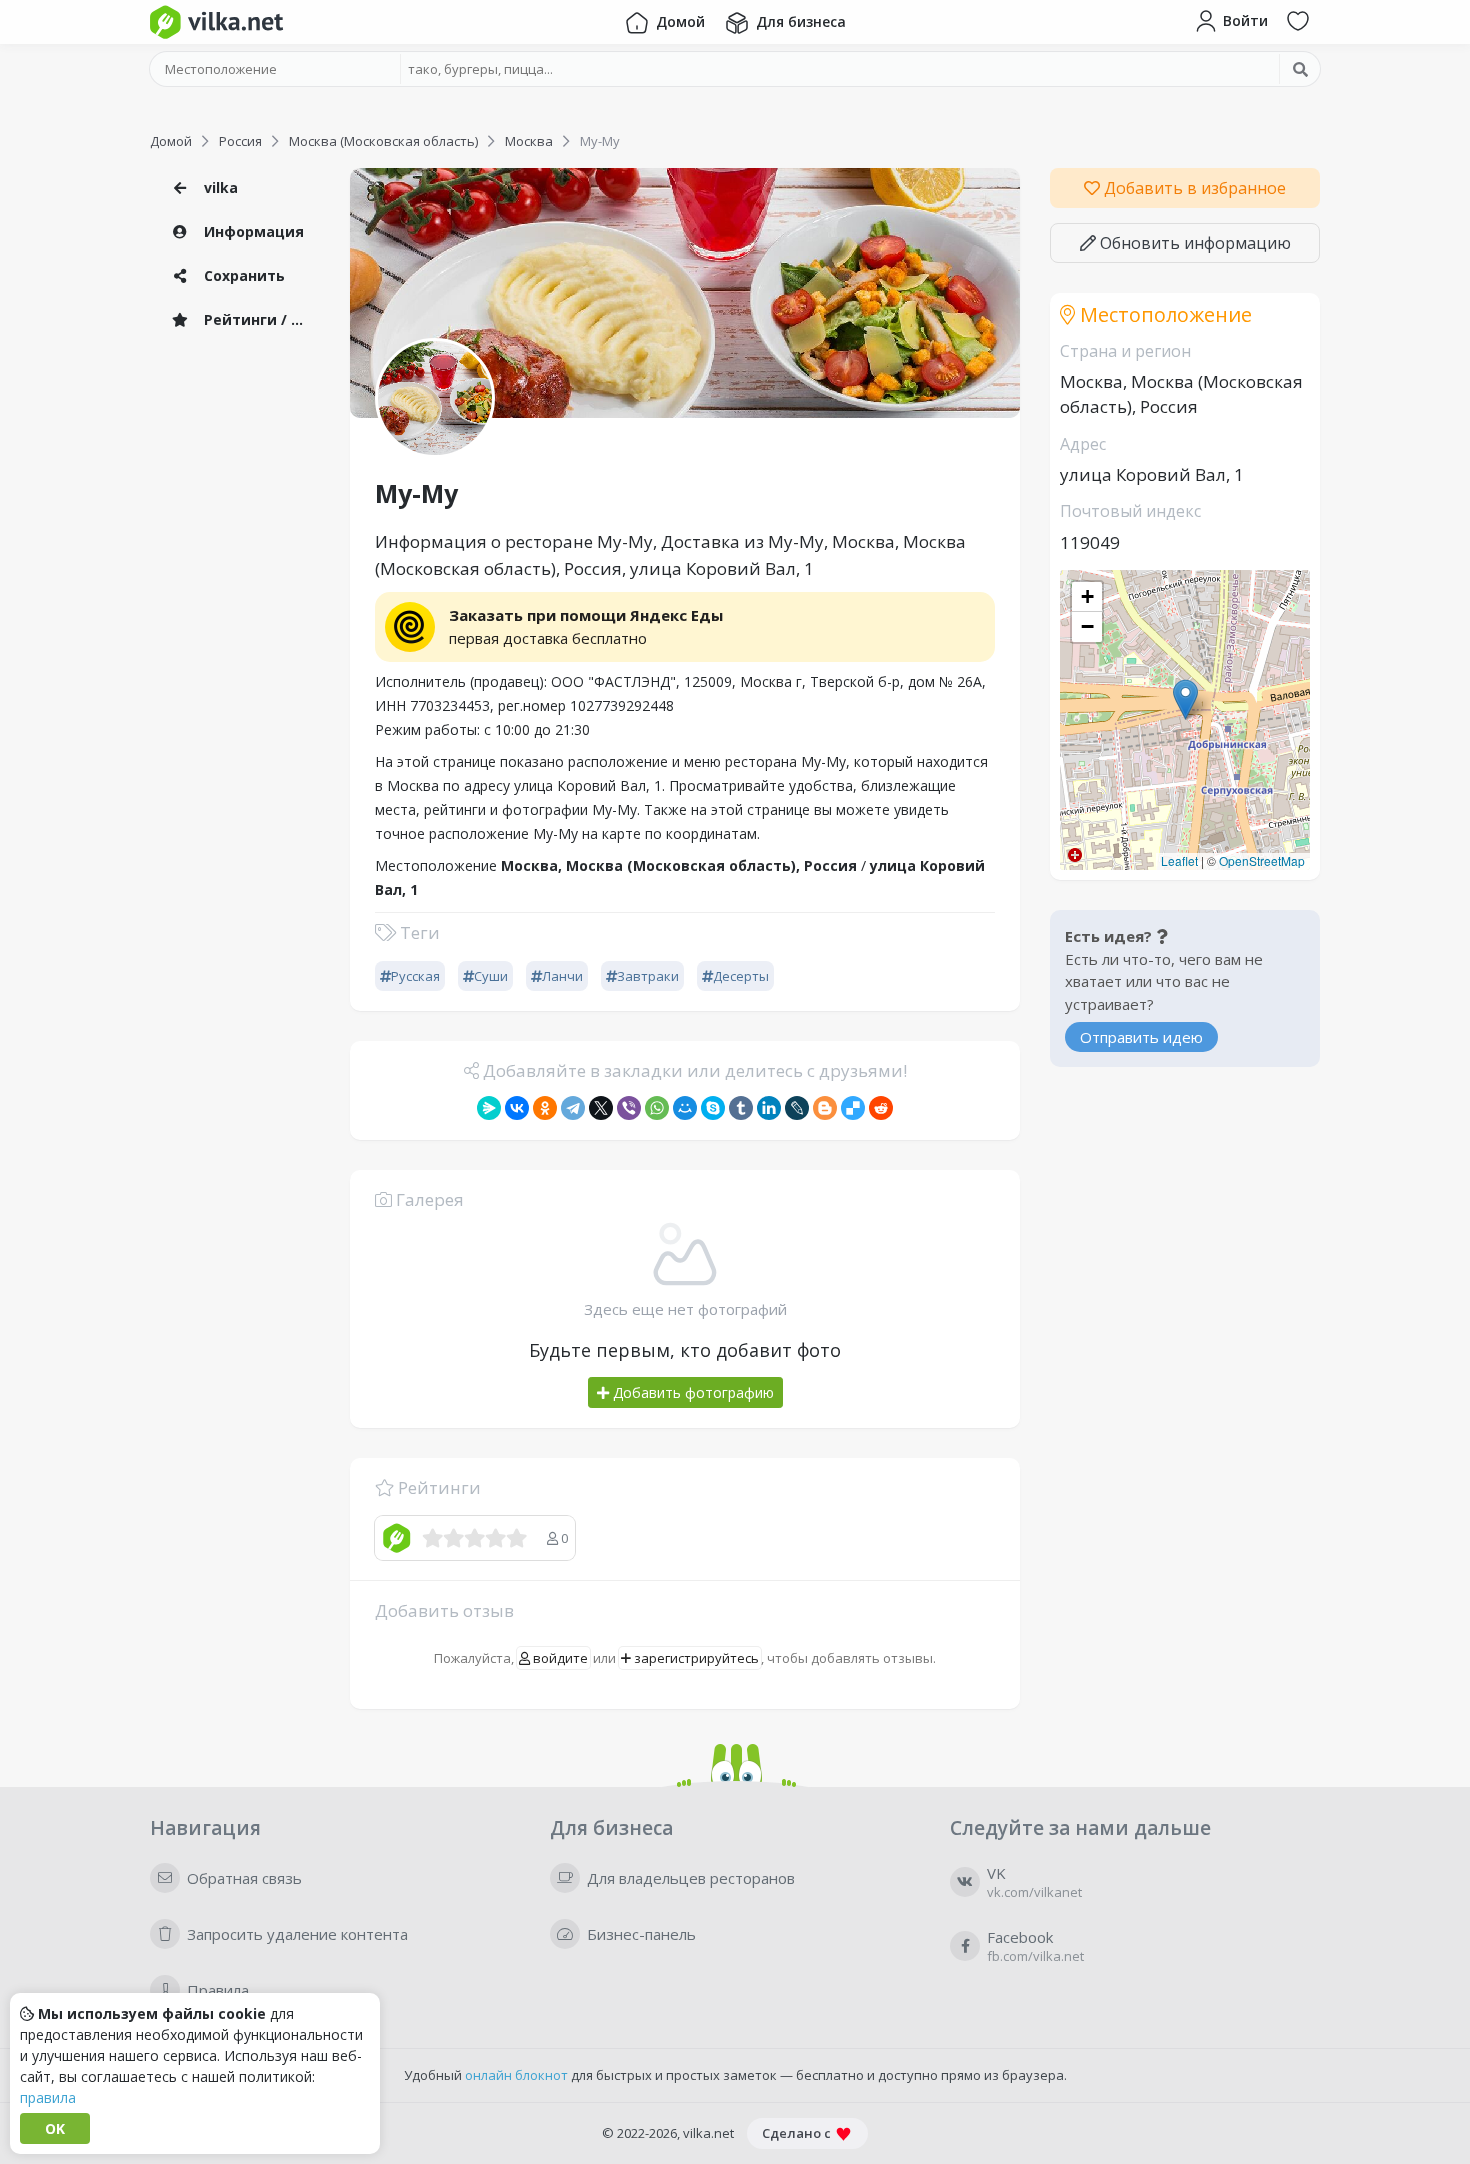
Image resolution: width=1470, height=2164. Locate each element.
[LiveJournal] (797, 1108)
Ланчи (562, 976)
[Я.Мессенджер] (489, 1108)
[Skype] (713, 1108)
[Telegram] (573, 1108)
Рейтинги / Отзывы (260, 319)
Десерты (741, 976)
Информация (252, 231)
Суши (491, 976)
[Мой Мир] (685, 1108)
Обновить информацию (1193, 243)
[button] (1185, 699)
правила (48, 2097)
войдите (559, 1658)
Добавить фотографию (691, 1392)
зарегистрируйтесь (695, 1658)
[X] (601, 1108)
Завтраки (648, 976)
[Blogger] (825, 1108)
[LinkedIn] (769, 1108)
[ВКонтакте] (517, 1108)
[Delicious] (853, 1108)
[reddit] (881, 1108)
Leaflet (1179, 860)
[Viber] (629, 1108)
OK (55, 2128)
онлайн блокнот (516, 2075)
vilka (219, 187)
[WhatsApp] (657, 1108)
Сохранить (242, 275)
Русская (415, 976)
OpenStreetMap (1262, 860)
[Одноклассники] (545, 1108)
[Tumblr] (741, 1108)
